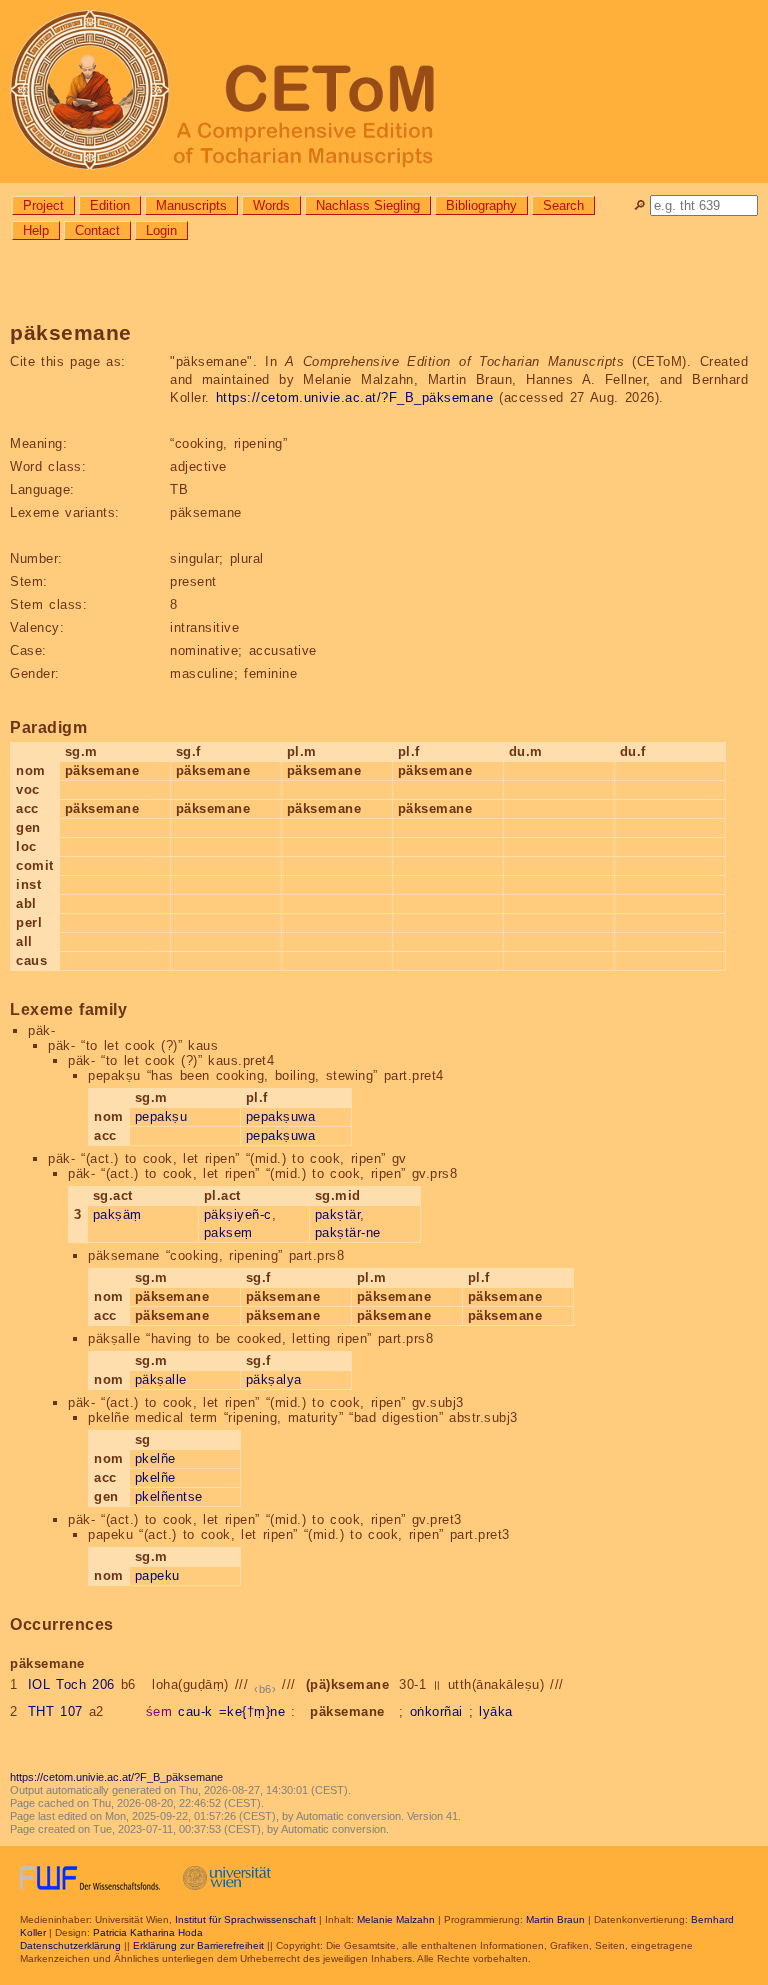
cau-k (195, 1711)
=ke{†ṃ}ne (252, 1711)
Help (36, 230)
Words (271, 205)
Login (161, 230)
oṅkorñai (436, 1711)
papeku (157, 1575)
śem (159, 1711)
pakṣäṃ (117, 1214)
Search (563, 205)
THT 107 (55, 1711)
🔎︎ (639, 205)
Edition (110, 205)
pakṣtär (338, 1214)
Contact (97, 230)
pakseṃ (228, 1232)
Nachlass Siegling (368, 205)
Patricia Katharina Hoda (148, 1932)
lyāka (496, 1711)
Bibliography (481, 205)
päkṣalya (274, 1379)
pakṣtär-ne (348, 1232)
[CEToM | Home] (384, 91)
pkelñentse (169, 1496)
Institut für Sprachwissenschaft (245, 1919)
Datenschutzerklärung (70, 1945)
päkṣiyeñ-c (238, 1214)
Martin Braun (555, 1919)
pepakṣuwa (281, 1116)
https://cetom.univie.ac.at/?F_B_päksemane (355, 397)
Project (43, 205)
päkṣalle (161, 1379)
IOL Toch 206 (71, 1684)
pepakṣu (161, 1116)
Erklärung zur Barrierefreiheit (198, 1945)
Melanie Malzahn (396, 1919)
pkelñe (155, 1458)
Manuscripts (191, 205)
